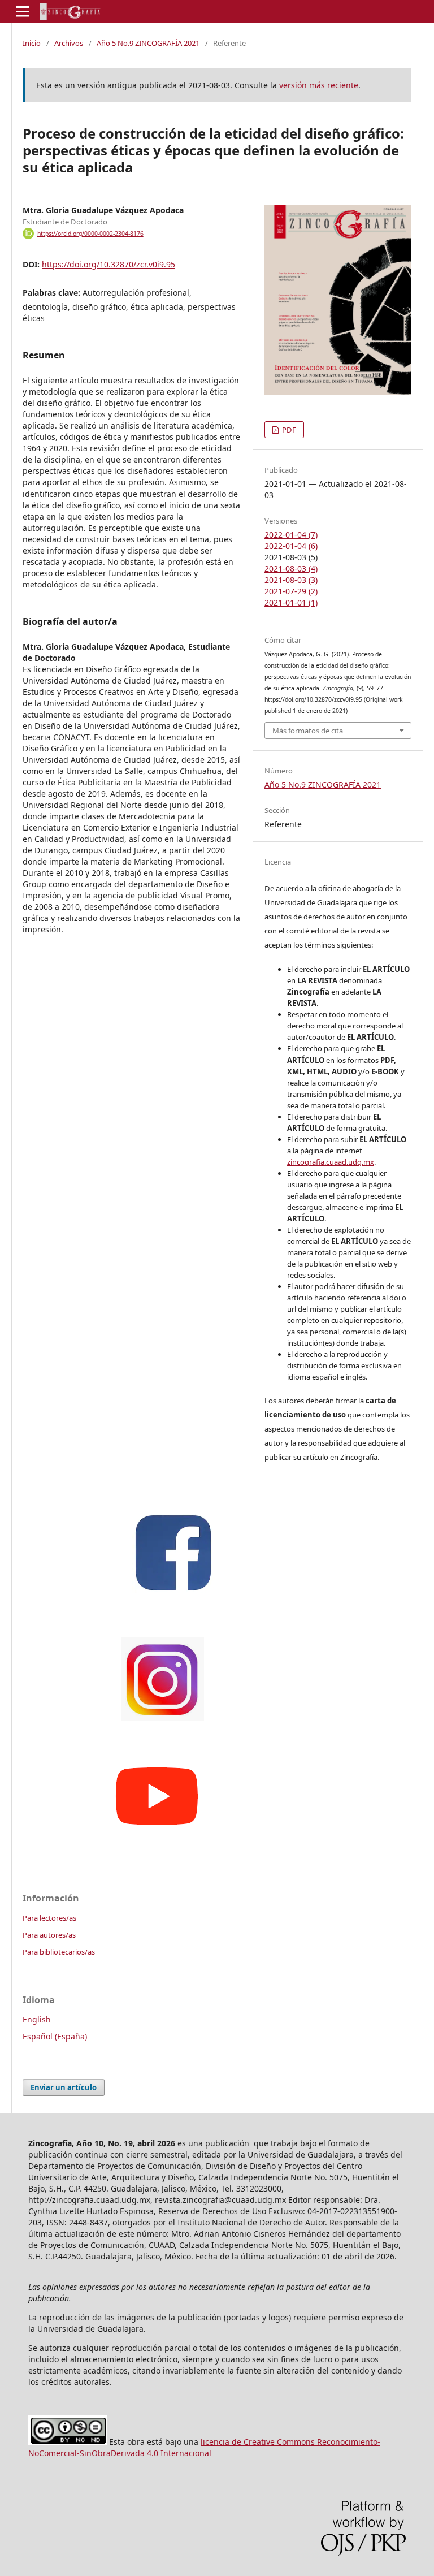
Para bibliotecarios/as (59, 1952)
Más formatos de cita (308, 731)
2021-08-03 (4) (291, 569)
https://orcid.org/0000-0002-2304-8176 (90, 234)
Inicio (32, 43)
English (37, 2019)
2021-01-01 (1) (291, 602)
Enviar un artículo (64, 2087)
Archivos (69, 43)
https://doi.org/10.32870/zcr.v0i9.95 (108, 264)
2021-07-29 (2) (291, 591)
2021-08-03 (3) (291, 580)
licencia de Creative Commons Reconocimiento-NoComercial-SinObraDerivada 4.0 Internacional (204, 2447)
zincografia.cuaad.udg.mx (331, 1162)
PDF (288, 430)
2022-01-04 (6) (291, 546)
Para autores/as (49, 1935)
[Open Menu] (23, 11)
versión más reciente (319, 85)
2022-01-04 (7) (291, 535)
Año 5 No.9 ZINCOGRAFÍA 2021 (148, 43)
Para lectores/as (49, 1918)
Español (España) (55, 2036)
